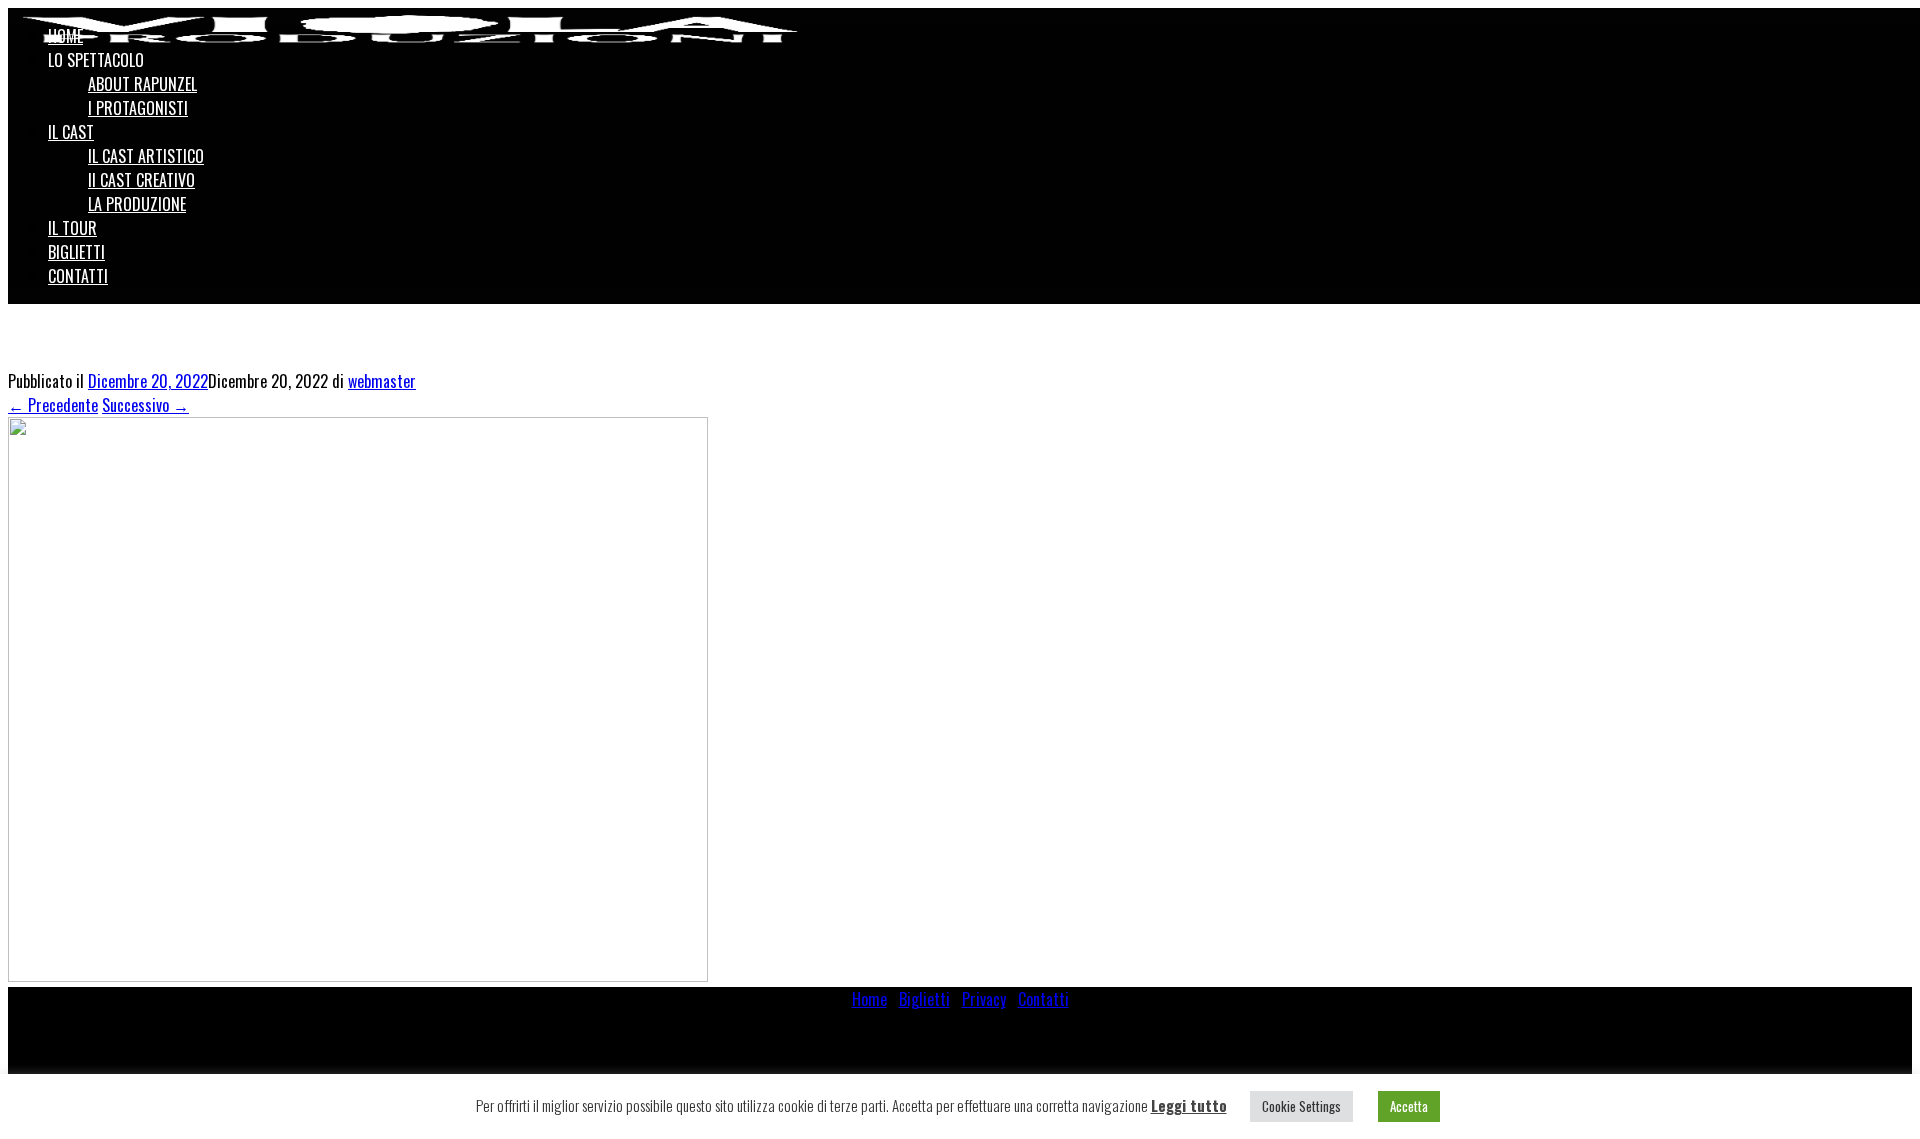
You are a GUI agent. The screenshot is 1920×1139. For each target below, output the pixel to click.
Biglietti (924, 999)
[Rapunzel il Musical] (410, 29)
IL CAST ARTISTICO (146, 156)
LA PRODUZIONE (137, 204)
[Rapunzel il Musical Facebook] (1877, 22)
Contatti (1043, 999)
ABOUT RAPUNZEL (142, 84)
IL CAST (71, 132)
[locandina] (358, 975)
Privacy (984, 999)
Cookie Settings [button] (1301, 1106)
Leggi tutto (1189, 1105)
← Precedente (53, 405)
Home (869, 999)
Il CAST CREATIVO (141, 180)
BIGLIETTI (76, 252)
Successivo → (145, 405)
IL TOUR (72, 228)
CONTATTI (78, 276)
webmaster (382, 381)
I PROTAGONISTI (138, 108)
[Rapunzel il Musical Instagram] (1899, 22)
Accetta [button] (1409, 1106)
